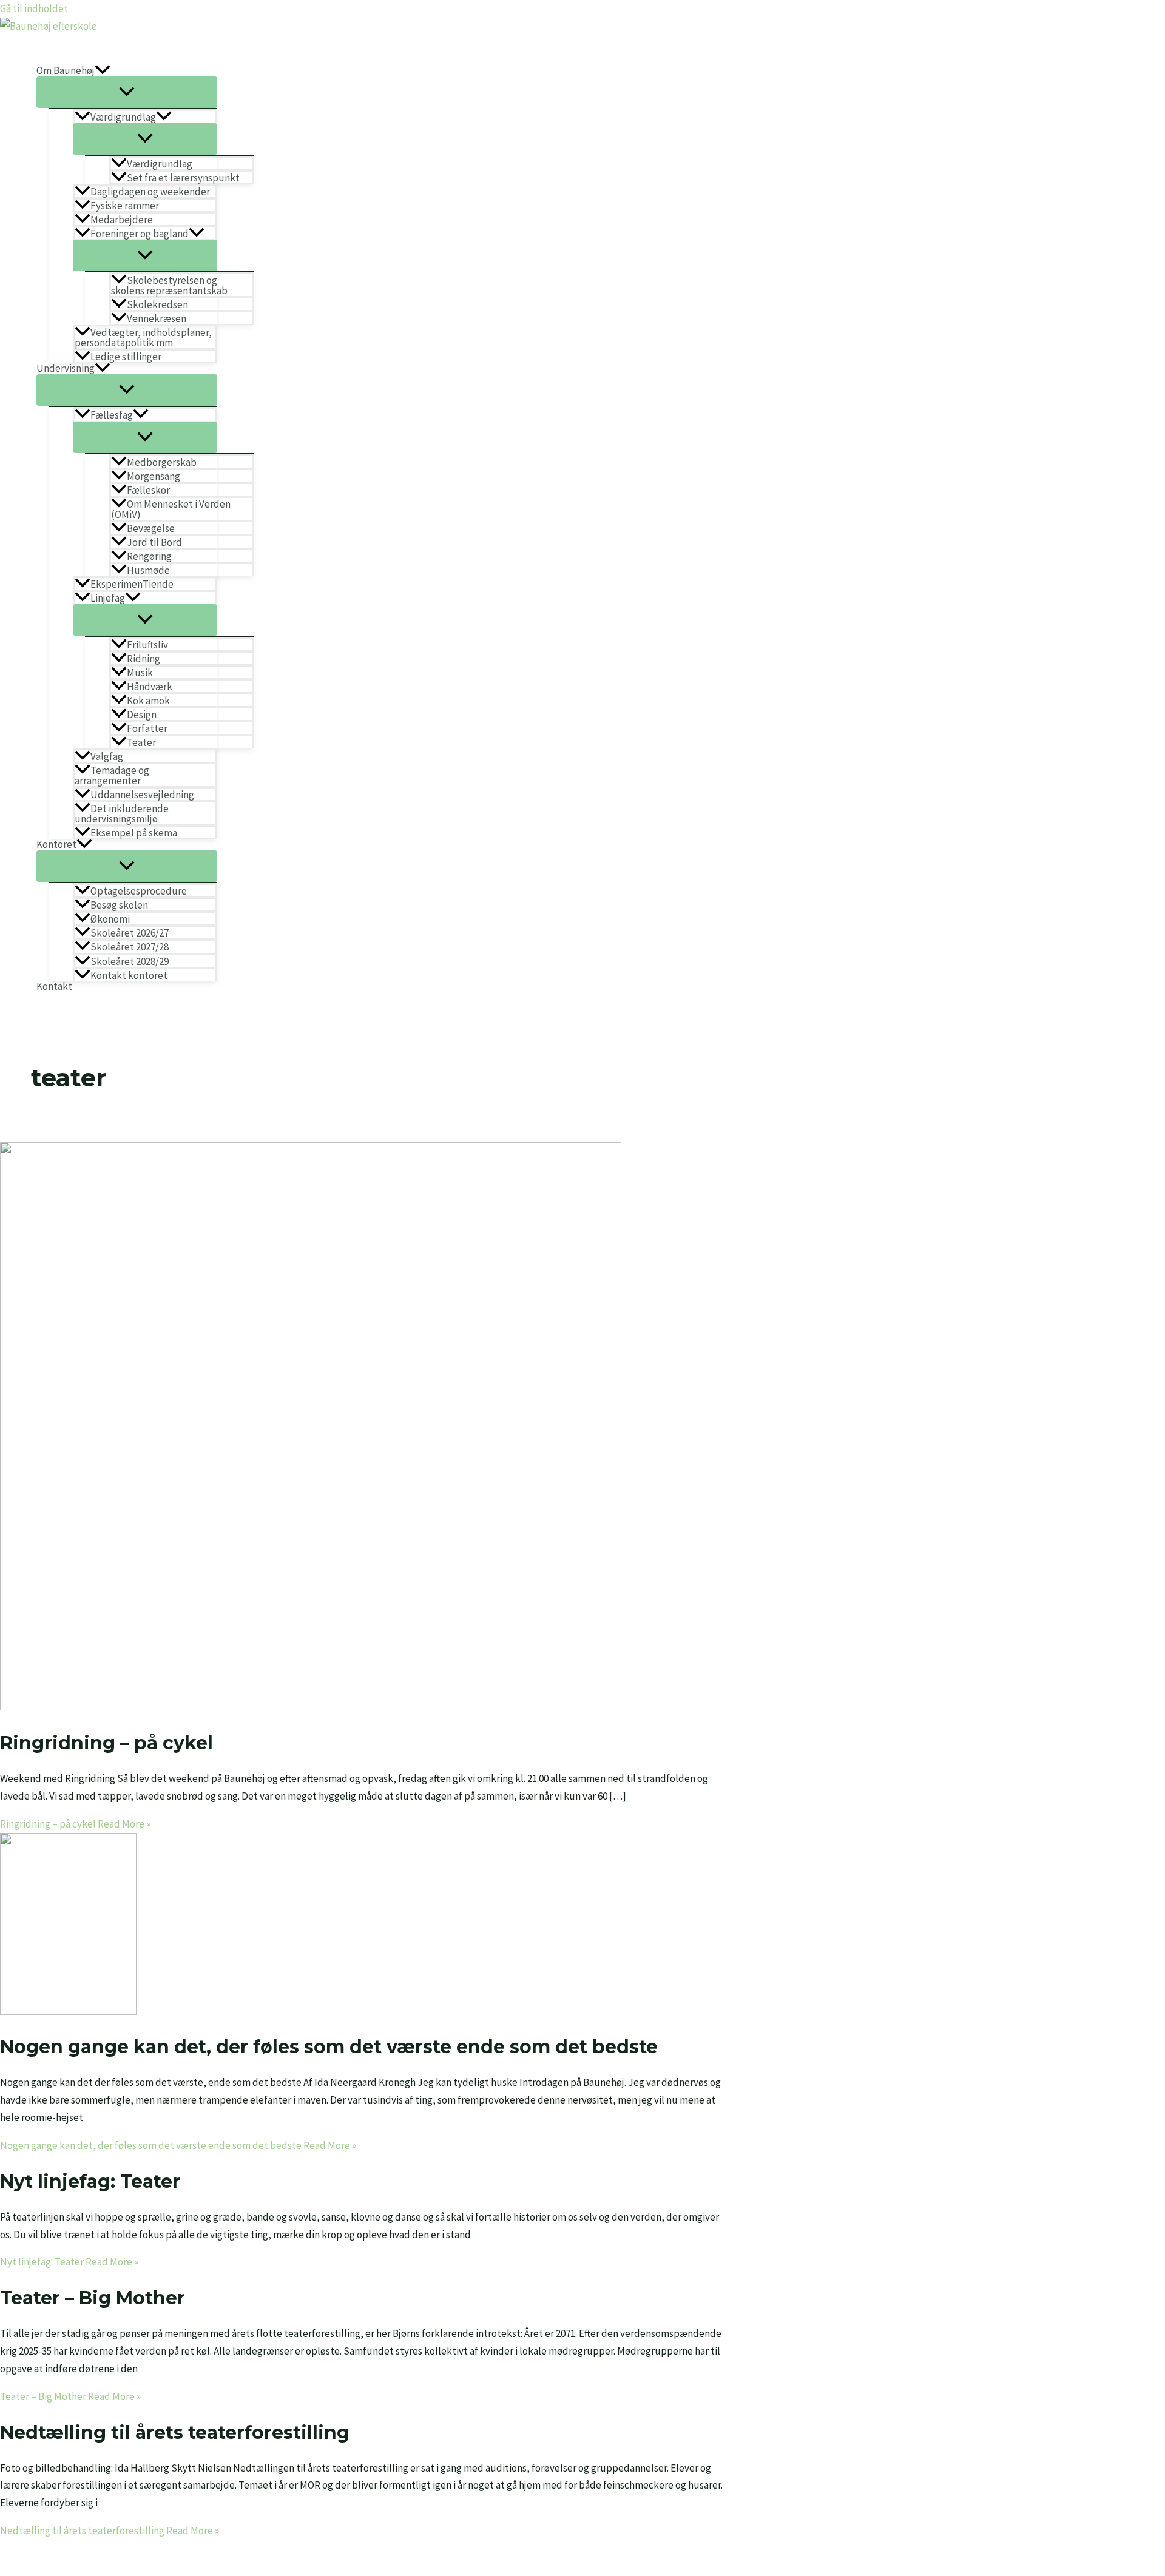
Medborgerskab (162, 462)
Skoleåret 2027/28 (130, 947)
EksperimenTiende (132, 584)
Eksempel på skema (134, 832)
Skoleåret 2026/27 (130, 933)
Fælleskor (148, 490)
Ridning (144, 658)
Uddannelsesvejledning (142, 794)
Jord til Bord (154, 542)
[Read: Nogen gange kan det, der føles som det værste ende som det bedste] (68, 2011)
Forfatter (147, 728)
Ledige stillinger (126, 356)
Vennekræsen (157, 318)
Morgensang (154, 476)
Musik (140, 672)
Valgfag (107, 756)
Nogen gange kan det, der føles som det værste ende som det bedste (329, 2047)
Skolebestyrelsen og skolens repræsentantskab (169, 285)
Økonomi (110, 919)
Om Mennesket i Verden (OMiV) (171, 509)
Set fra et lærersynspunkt (183, 177)
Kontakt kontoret (129, 975)
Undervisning (66, 368)
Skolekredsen (157, 304)
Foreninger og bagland (140, 233)
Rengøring (149, 556)
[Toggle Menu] (127, 92)
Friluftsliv (147, 644)
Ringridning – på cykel (106, 1743)
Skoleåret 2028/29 (130, 961)
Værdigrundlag (123, 117)
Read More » (75, 1824)
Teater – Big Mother (93, 2298)
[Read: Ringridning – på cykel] (311, 1707)
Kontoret (56, 845)
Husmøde (148, 570)
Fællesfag (112, 415)
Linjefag (108, 598)
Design (142, 714)
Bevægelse (151, 528)
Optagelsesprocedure (139, 891)
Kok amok (148, 700)
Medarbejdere (122, 219)
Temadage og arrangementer (112, 775)
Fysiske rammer (125, 205)
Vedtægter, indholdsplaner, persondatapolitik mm (143, 337)
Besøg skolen (119, 905)
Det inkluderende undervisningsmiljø (122, 813)
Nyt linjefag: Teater (90, 2181)
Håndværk (150, 686)
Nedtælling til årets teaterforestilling (175, 2433)
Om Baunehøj (66, 71)
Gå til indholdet (34, 8)
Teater (141, 742)
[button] (103, 71)
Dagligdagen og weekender (150, 191)
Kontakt (54, 987)
